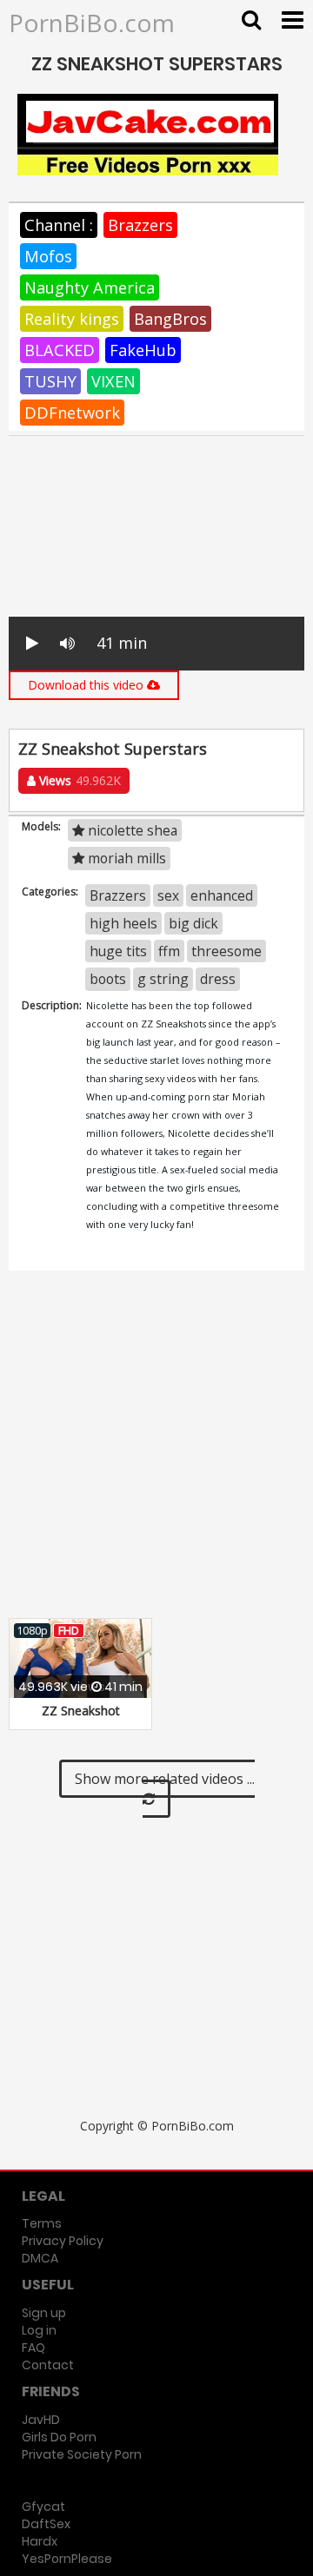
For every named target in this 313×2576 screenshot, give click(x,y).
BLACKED (60, 350)
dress (218, 979)
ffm (169, 951)
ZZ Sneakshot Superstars (81, 1719)
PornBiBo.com (92, 23)
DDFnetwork (72, 413)
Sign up (44, 2313)
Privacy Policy (63, 2241)
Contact (48, 2365)
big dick (193, 923)
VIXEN (113, 381)
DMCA (40, 2258)
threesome (226, 951)
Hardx (40, 2541)
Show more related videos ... (165, 1779)
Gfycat (43, 2507)
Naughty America (90, 287)
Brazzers (140, 225)
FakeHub (143, 350)
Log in (39, 2330)
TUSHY (50, 381)
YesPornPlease (67, 2559)
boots (108, 979)
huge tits (118, 951)
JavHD (41, 2420)
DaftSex (46, 2524)
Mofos (48, 256)
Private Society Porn (82, 2454)
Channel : (59, 225)
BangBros (170, 319)
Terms (42, 2223)
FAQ (33, 2348)
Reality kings (72, 319)
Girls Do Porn (59, 2437)
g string (163, 979)
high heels (123, 923)
